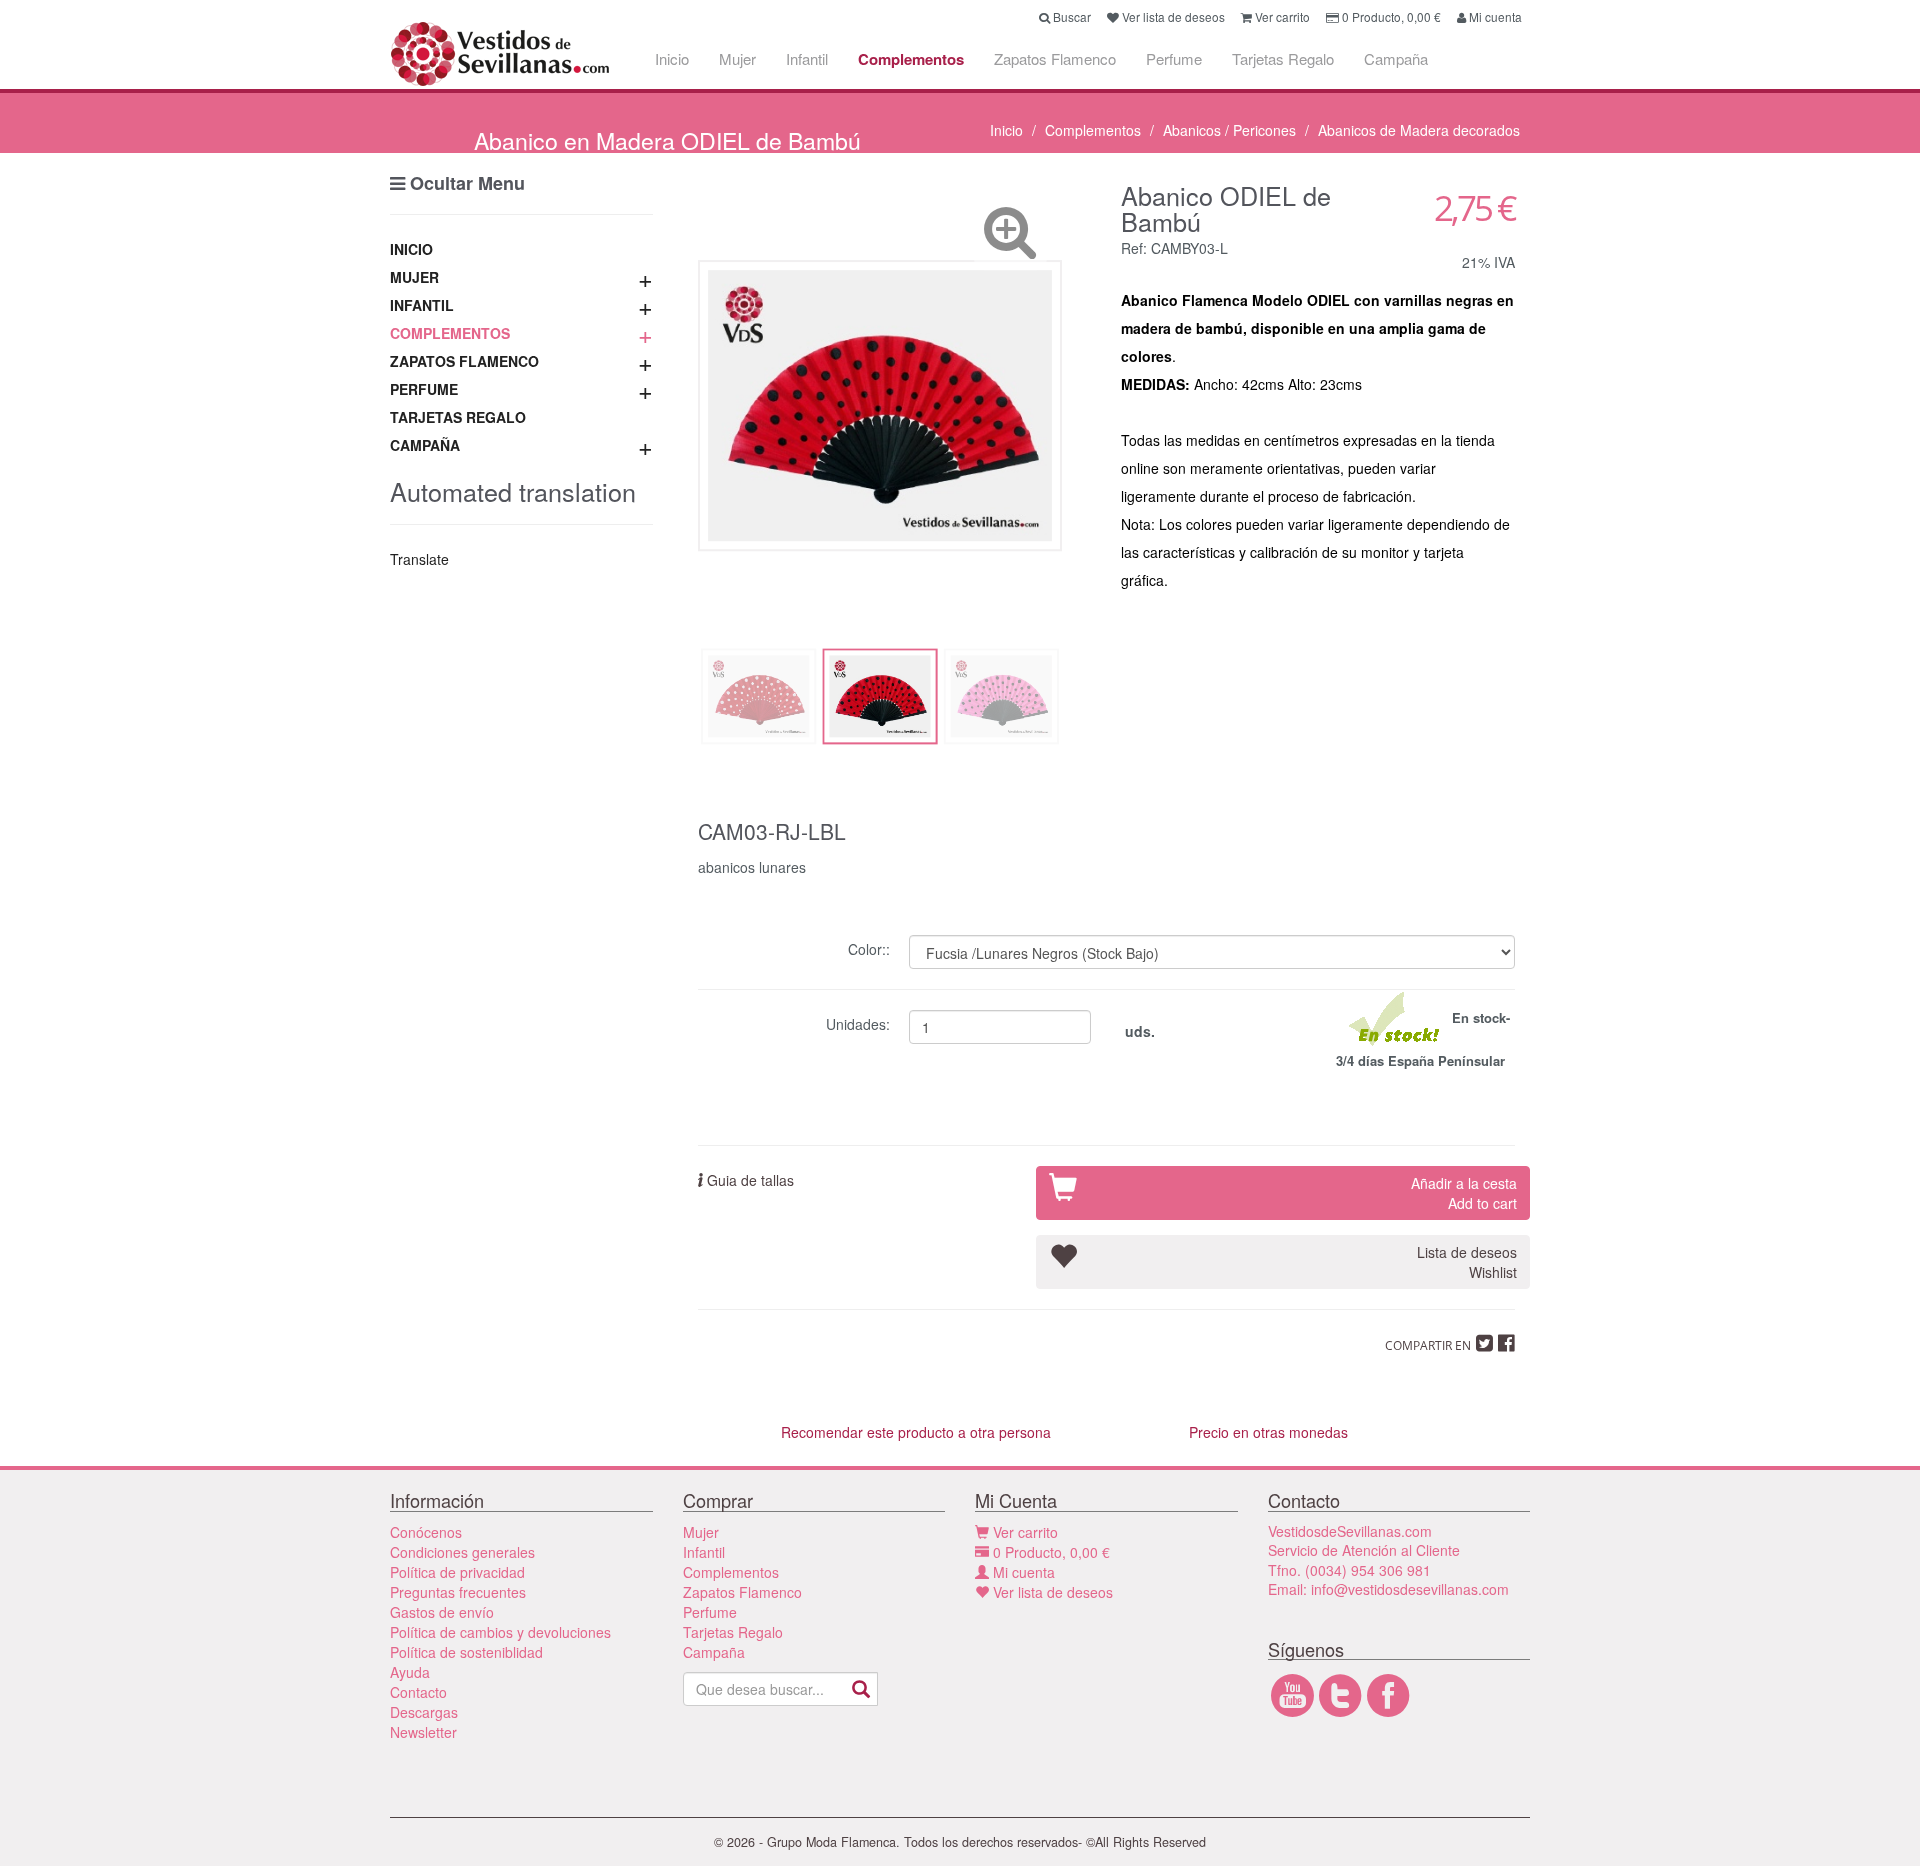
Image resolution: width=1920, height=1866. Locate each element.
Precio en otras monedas (1268, 1432)
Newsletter (423, 1732)
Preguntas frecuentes (458, 1592)
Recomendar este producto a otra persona (916, 1432)
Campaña (1396, 58)
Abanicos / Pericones (1229, 130)
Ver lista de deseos (1051, 1592)
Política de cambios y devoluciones (500, 1632)
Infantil (807, 58)
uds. (1138, 1031)
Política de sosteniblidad (466, 1652)
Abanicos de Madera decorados (1419, 130)
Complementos (911, 59)
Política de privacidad (457, 1572)
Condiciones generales (462, 1552)
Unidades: (860, 1022)
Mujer (737, 58)
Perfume (1174, 58)
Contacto (418, 1692)
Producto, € (1051, 1552)
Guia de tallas (748, 1180)
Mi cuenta (1022, 1572)
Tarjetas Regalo (1283, 58)
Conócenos (426, 1532)
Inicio (672, 58)
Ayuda (410, 1672)
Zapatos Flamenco (1055, 58)
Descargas (424, 1712)
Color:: (871, 947)
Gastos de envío (442, 1612)
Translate (419, 559)
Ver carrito (1023, 1532)
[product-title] (880, 405)
